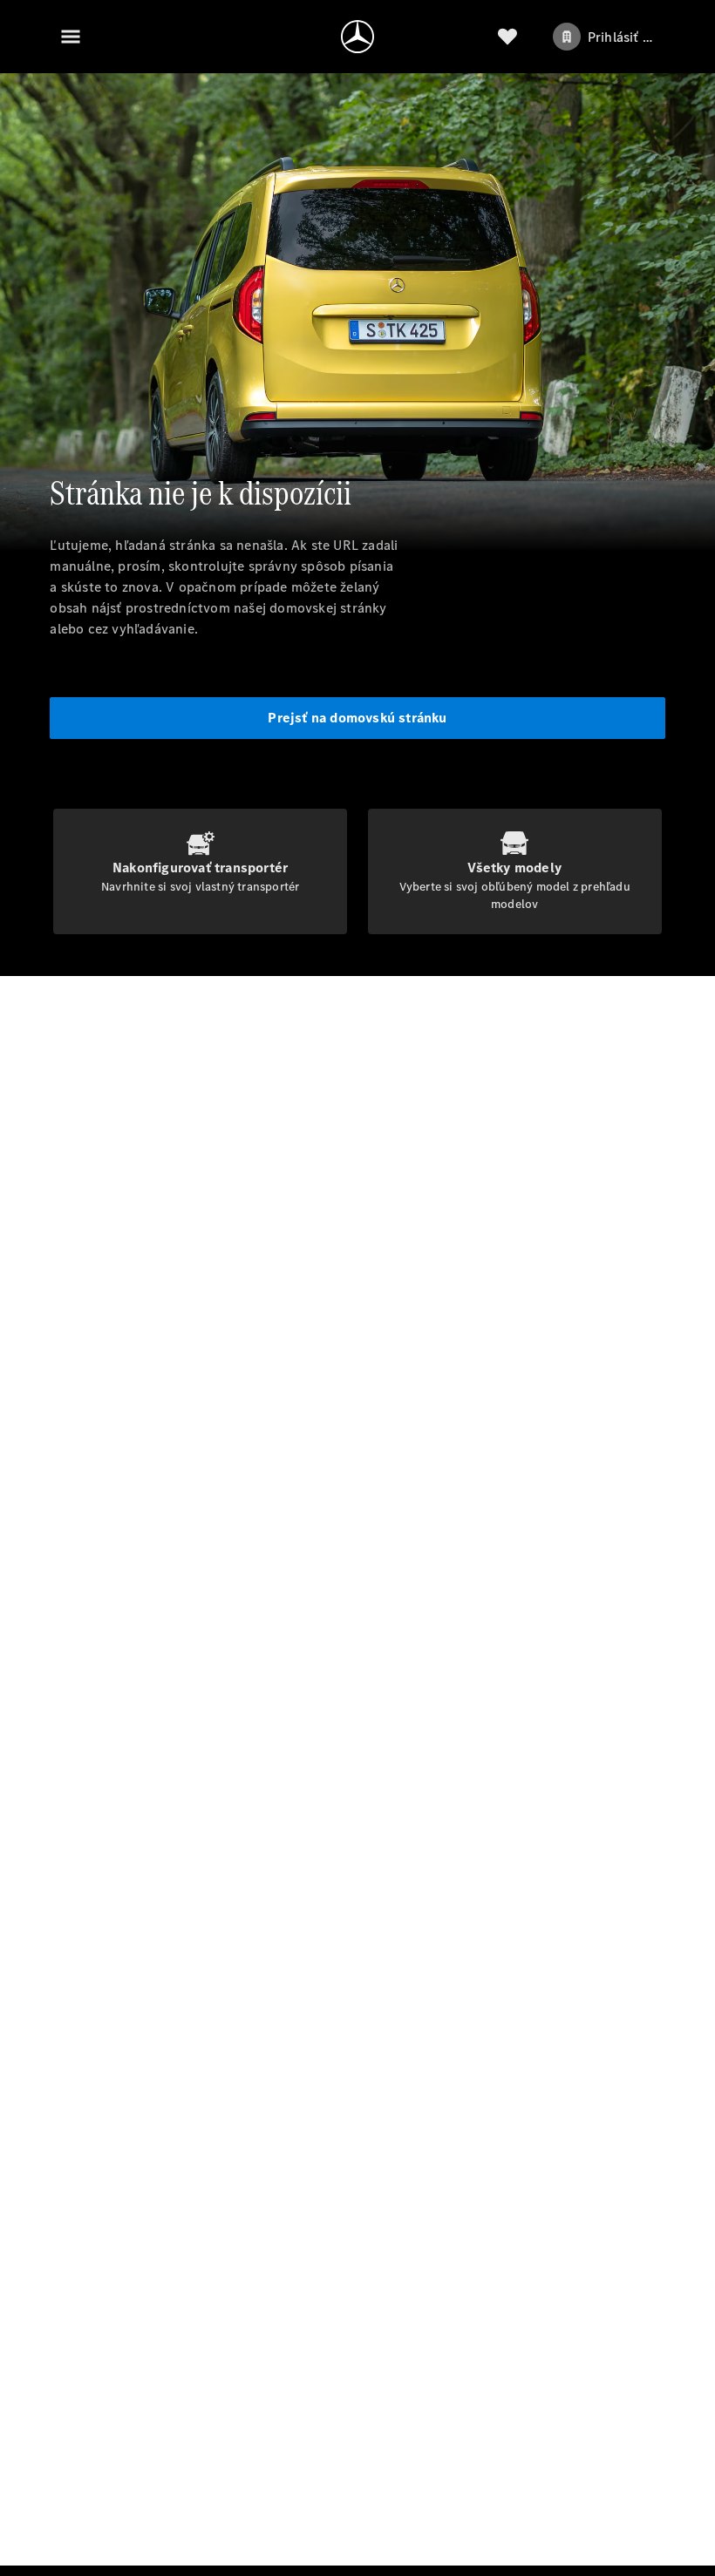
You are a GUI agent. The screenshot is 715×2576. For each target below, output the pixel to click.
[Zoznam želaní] (507, 37)
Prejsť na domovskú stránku (357, 718)
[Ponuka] (71, 37)
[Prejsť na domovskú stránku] (357, 37)
